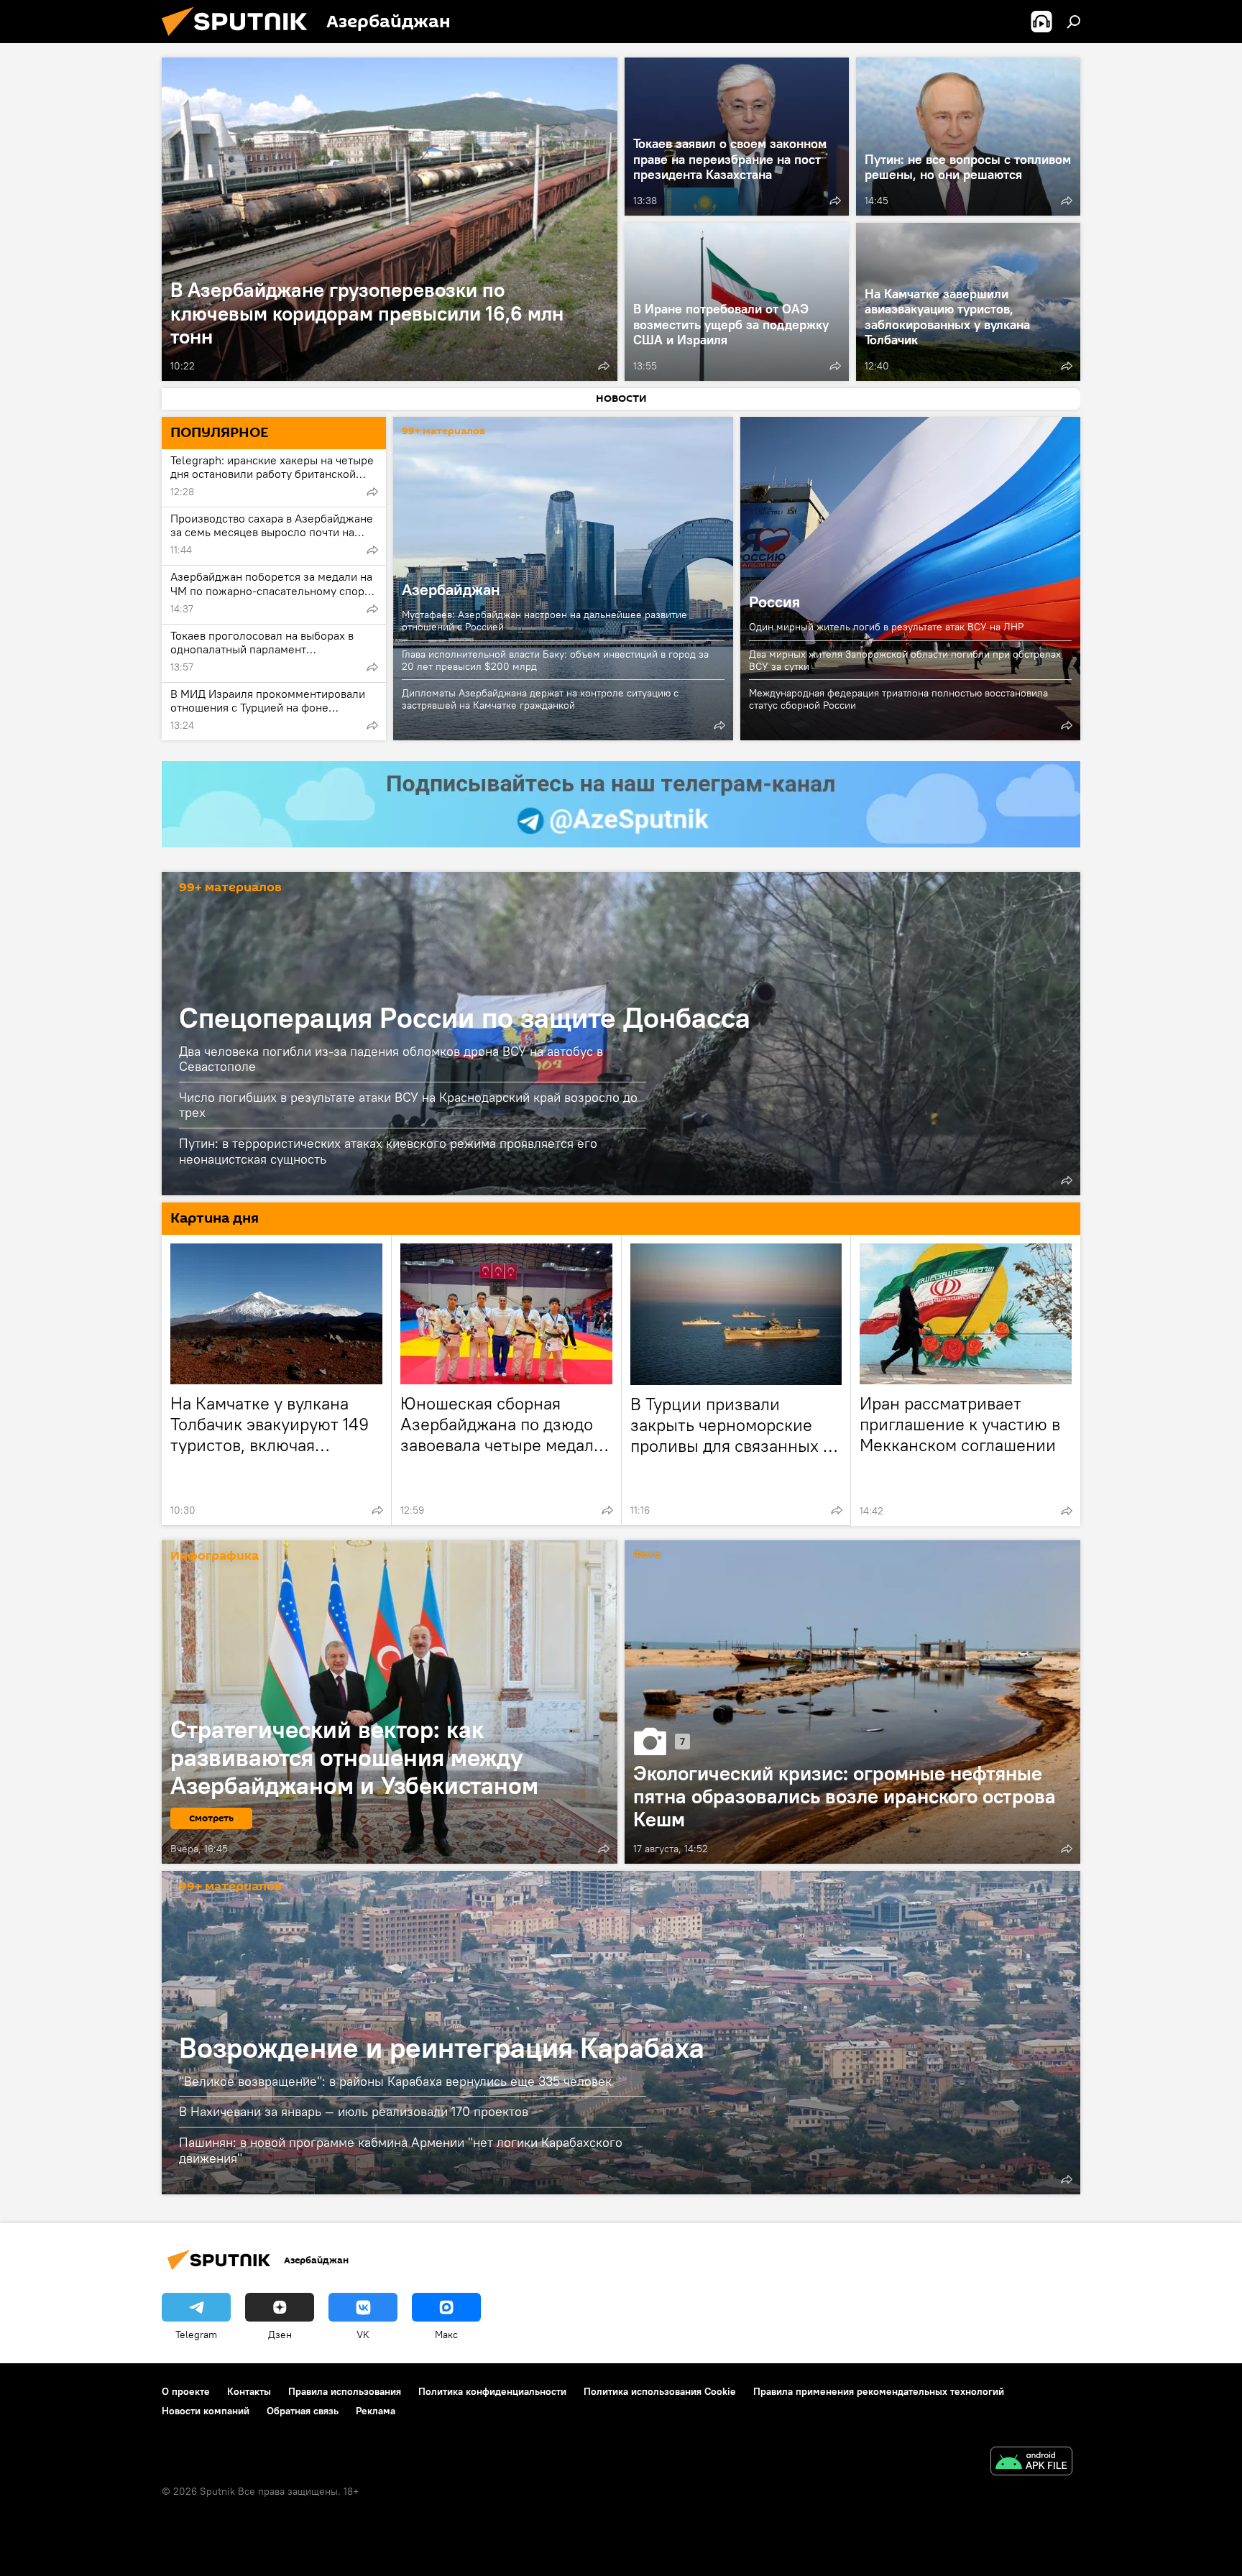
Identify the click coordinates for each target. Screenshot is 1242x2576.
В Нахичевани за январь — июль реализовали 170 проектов (354, 2111)
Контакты (249, 2391)
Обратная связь (303, 2411)
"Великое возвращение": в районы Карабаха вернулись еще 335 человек (395, 2081)
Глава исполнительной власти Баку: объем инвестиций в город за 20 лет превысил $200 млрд (555, 660)
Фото (647, 1555)
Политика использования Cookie (660, 2391)
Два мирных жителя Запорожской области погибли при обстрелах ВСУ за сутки (905, 660)
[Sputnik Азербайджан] (240, 40)
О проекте (186, 2391)
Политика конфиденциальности (492, 2391)
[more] (604, 366)
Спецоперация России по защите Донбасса (465, 1017)
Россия (910, 579)
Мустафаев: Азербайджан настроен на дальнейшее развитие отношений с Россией (544, 621)
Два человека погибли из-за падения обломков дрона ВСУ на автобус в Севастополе (391, 1059)
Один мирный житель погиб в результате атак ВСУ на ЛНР (886, 627)
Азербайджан (451, 589)
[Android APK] (1031, 2463)
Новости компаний (206, 2411)
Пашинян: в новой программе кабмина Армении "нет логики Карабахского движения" (401, 2150)
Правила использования (345, 2391)
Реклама (376, 2411)
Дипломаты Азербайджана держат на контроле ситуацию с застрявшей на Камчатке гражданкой (540, 699)
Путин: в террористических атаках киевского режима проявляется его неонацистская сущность (388, 1151)
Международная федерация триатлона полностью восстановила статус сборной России (898, 699)
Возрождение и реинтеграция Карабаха (442, 2047)
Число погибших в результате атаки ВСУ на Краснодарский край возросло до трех (408, 1105)
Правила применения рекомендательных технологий (879, 2391)
